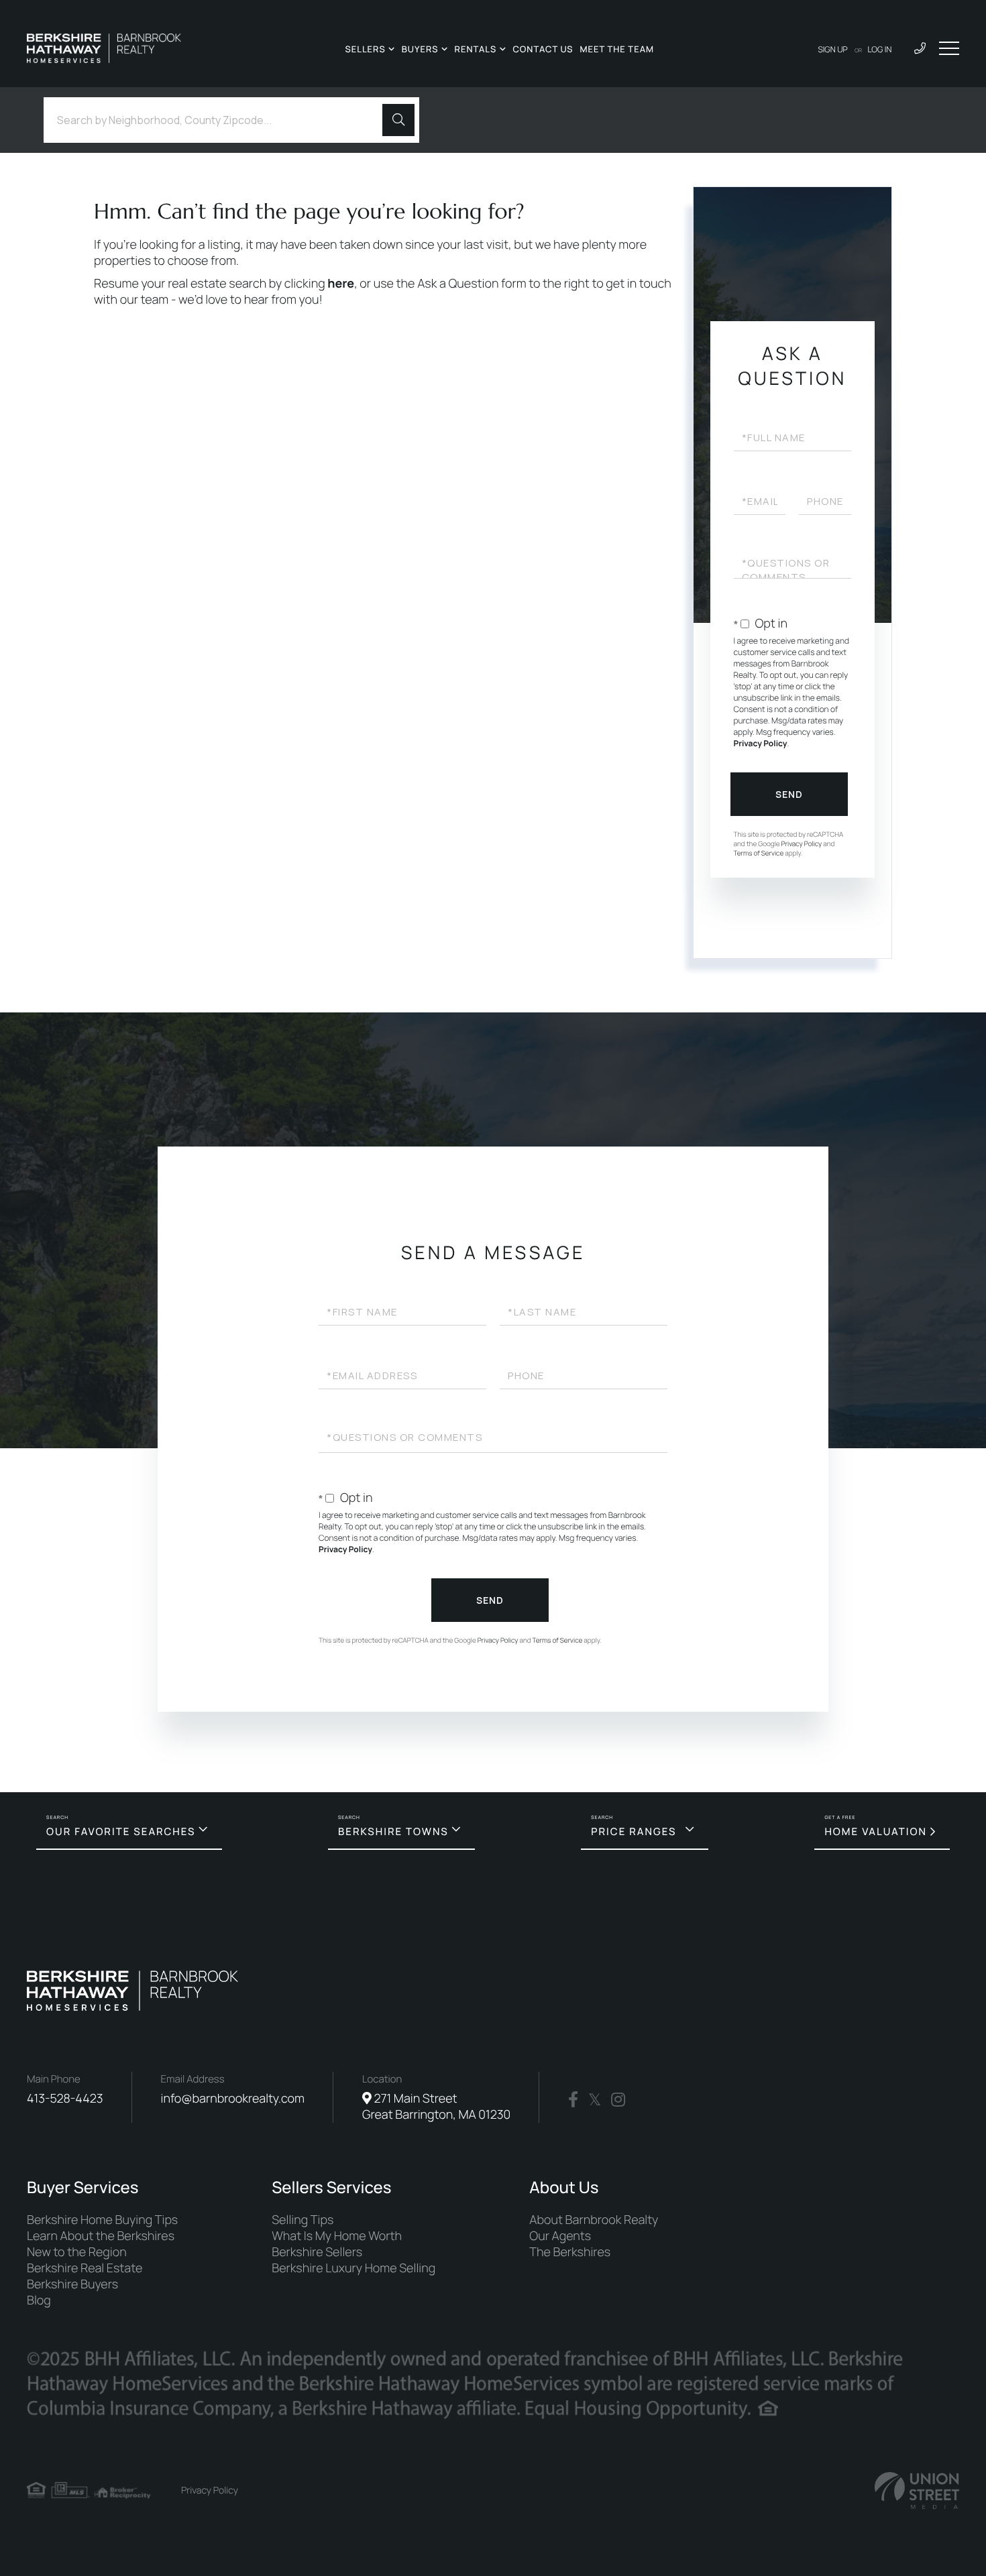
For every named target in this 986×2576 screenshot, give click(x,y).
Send (789, 794)
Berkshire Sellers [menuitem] (317, 2252)
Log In (880, 49)
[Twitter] (595, 2100)
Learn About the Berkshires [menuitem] (101, 2236)
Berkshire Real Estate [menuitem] (85, 2268)
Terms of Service (759, 853)
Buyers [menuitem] (420, 49)
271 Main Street (436, 2107)
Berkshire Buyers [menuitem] (72, 2284)
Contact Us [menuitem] (543, 49)
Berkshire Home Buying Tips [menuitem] (102, 2220)
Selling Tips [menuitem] (303, 2220)
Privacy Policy (761, 743)
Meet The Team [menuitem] (617, 49)
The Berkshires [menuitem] (570, 2252)
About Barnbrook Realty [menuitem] (594, 2220)
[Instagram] (618, 2100)
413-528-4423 (65, 2099)
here (341, 284)
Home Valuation (876, 1831)
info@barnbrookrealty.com (233, 2099)
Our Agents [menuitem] (560, 2236)
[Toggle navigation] (949, 48)
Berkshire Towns (393, 1831)
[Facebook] (573, 2100)
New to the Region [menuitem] (77, 2252)
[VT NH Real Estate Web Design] (917, 2491)
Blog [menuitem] (39, 2300)
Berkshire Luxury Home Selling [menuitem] (353, 2268)
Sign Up (833, 49)
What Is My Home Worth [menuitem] (337, 2236)
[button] (398, 120)
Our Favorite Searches (121, 1831)
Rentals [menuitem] (476, 49)
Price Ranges (634, 1831)
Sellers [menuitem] (365, 49)
